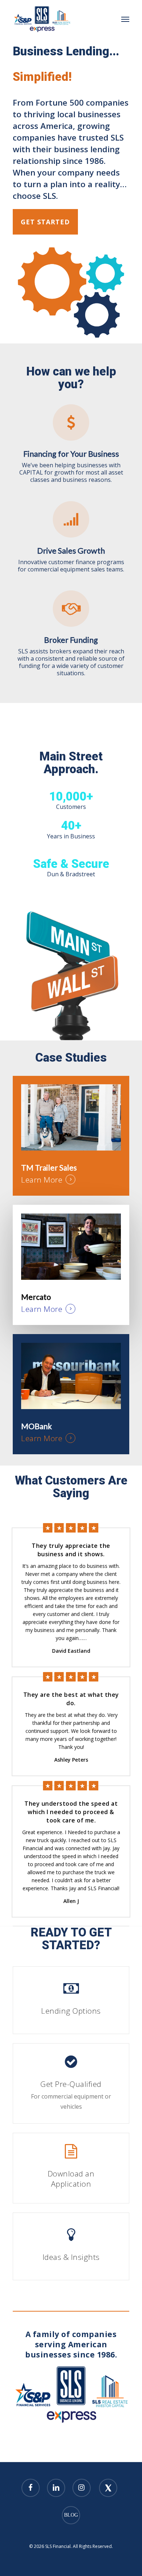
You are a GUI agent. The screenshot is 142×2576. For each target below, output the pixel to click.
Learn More (42, 1180)
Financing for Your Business (71, 454)
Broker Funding (71, 640)
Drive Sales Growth (71, 551)
